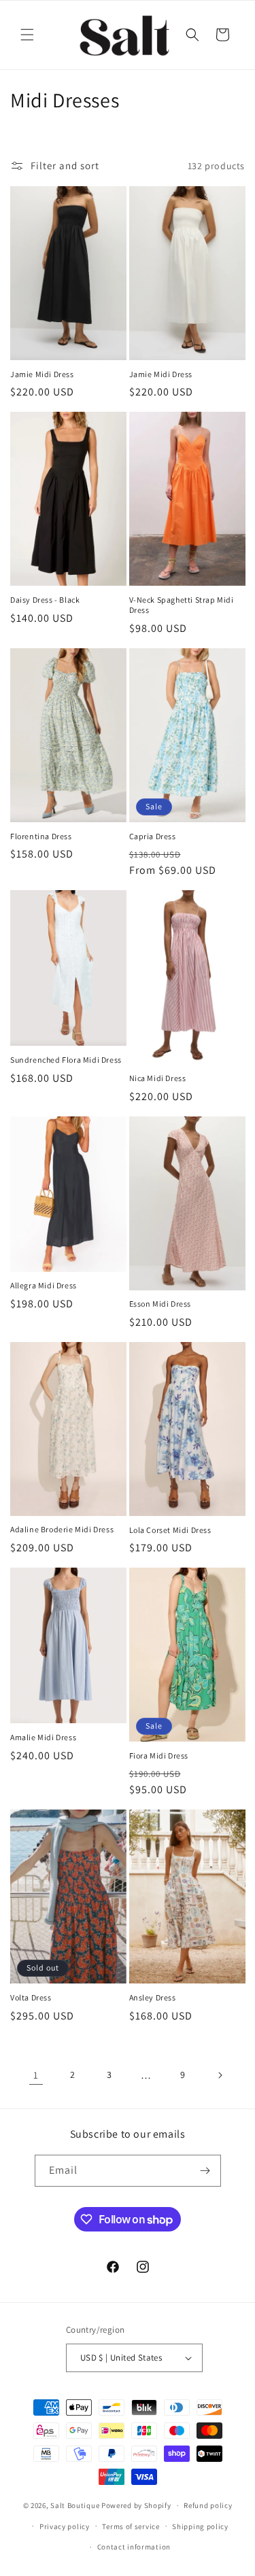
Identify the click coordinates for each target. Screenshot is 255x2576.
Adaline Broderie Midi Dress (62, 1529)
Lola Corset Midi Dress (170, 1530)
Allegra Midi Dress (44, 1285)
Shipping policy (200, 2526)
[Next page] (220, 2075)
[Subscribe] (205, 2171)
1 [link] (36, 2075)
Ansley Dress (153, 1997)
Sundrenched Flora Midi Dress (66, 1060)
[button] (27, 35)
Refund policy (208, 2505)
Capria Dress (153, 836)
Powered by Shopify (136, 2505)
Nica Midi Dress (158, 1078)
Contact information (134, 2547)
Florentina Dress (41, 836)
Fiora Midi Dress (159, 1755)
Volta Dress (31, 1997)
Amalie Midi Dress (43, 1737)
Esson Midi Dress (160, 1304)
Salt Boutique (75, 2505)
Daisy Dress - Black (45, 600)
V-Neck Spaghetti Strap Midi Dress (182, 605)
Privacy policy (65, 2526)
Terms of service (131, 2526)
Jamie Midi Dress (42, 374)
